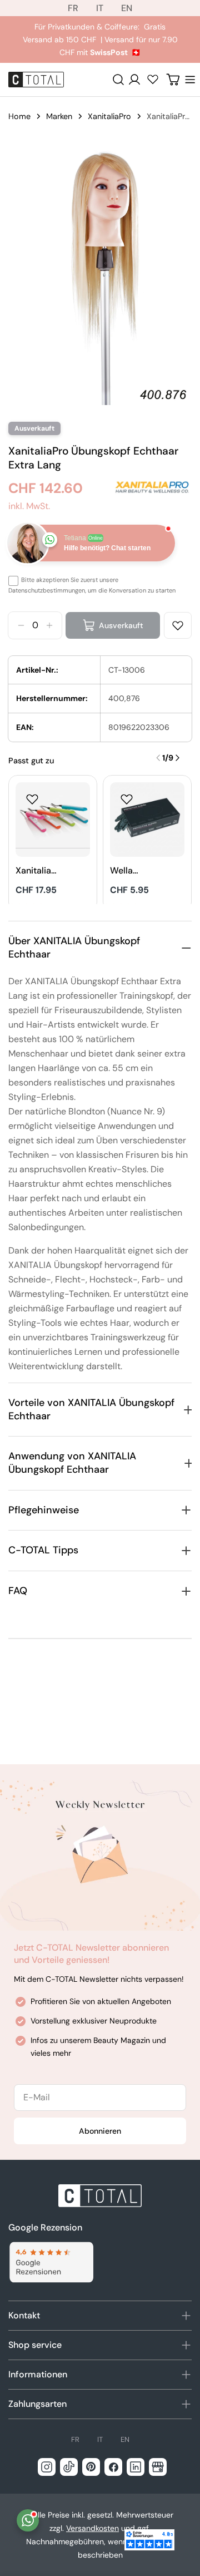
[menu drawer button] (190, 80)
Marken (59, 116)
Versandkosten (92, 2528)
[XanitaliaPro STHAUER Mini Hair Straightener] (53, 820)
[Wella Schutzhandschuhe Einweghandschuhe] (147, 820)
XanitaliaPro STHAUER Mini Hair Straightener (37, 871)
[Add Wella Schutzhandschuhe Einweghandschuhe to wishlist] (127, 799)
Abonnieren (100, 2131)
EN (127, 8)
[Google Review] (51, 2262)
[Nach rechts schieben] (177, 758)
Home (19, 116)
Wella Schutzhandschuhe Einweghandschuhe (131, 871)
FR (73, 8)
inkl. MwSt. (29, 506)
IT (100, 8)
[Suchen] (118, 80)
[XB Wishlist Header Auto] (153, 79)
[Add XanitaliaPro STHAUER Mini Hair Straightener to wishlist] (32, 799)
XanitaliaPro (109, 116)
